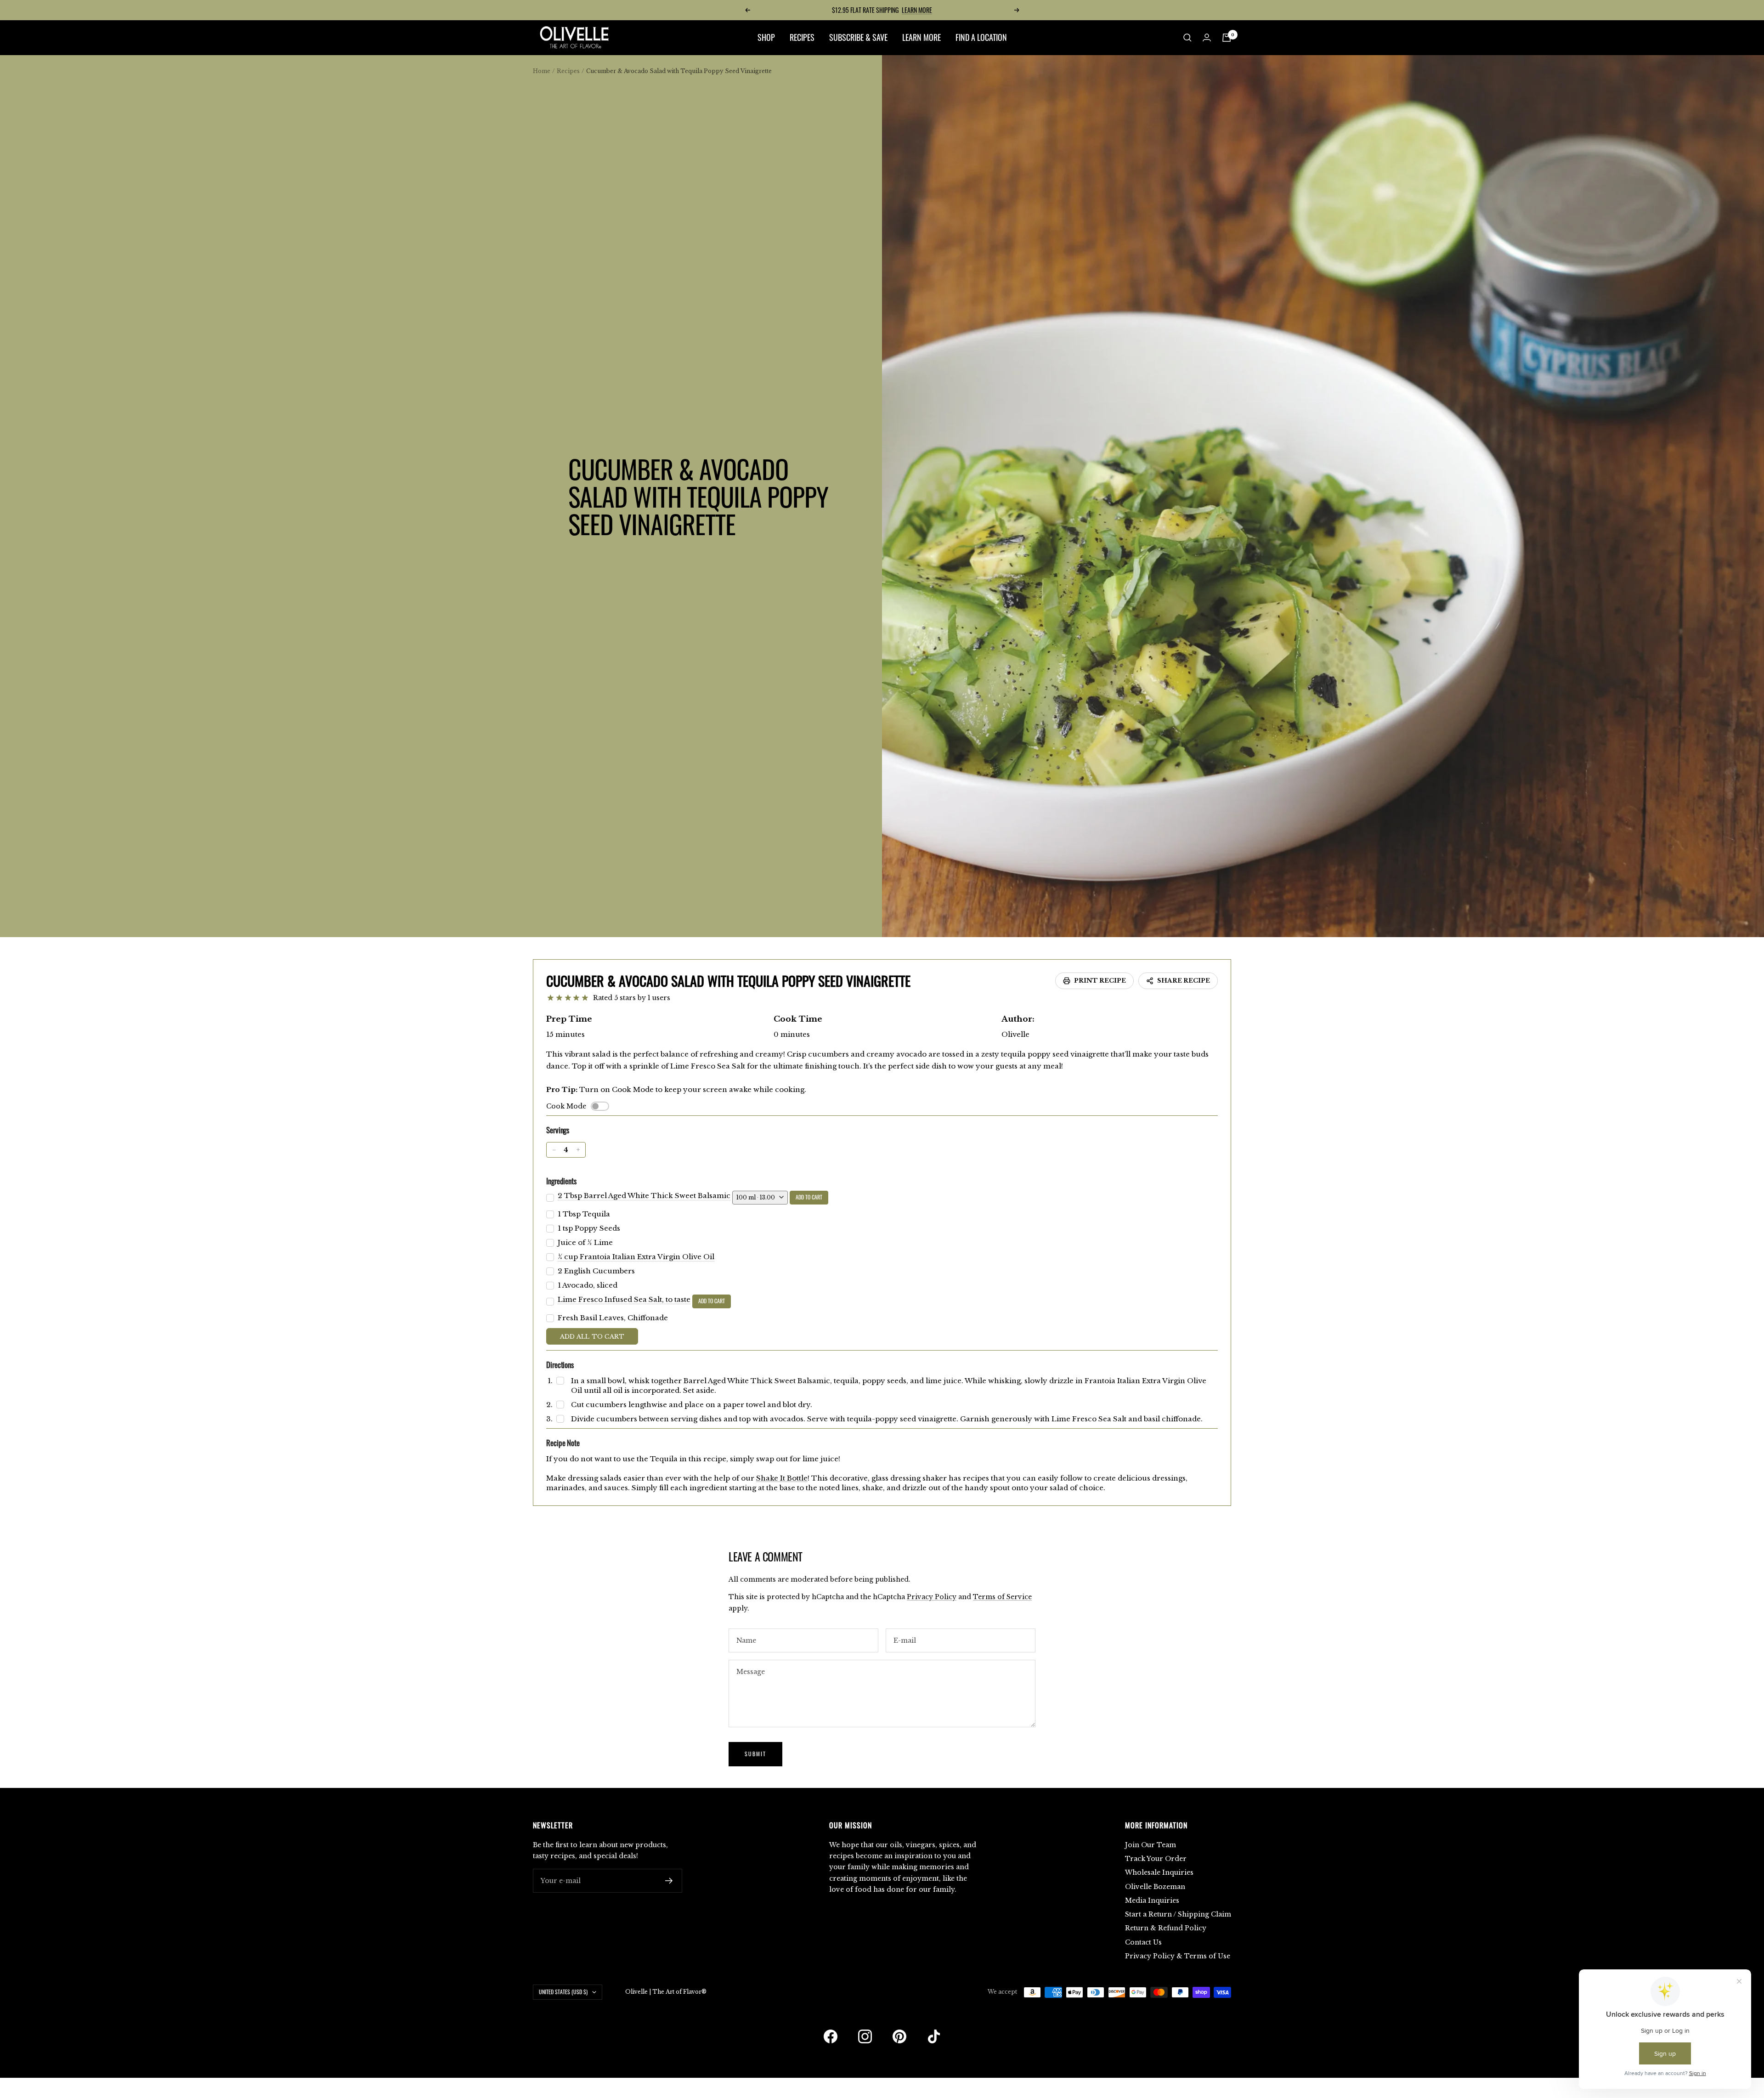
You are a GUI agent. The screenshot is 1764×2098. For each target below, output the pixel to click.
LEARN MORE (917, 10)
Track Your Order (1156, 1859)
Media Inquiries (1152, 1900)
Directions (560, 1365)
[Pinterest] (899, 2036)
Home (542, 71)
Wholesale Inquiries (1159, 1872)
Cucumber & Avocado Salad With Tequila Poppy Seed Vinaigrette (728, 981)
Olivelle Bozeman (1155, 1887)
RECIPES (802, 37)
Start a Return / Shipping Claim (1178, 1914)
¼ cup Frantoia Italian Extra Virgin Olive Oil (636, 1257)
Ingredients (561, 1181)
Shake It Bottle (782, 1478)
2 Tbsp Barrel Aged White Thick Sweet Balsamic (644, 1196)
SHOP (766, 37)
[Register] (669, 1881)
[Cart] (1227, 38)
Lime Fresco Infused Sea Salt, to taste (624, 1299)
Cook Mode (566, 1106)
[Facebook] (831, 2036)
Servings (558, 1130)
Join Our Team (1151, 1845)
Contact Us (1143, 1942)
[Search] (1187, 38)
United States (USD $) (563, 1992)
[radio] (551, 998)
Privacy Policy (932, 1597)
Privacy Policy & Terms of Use (1178, 1956)
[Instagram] (865, 2036)
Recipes (568, 71)
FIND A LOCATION (981, 37)
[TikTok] (934, 2036)
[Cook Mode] (600, 1106)
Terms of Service (1002, 1597)
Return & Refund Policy (1166, 1928)
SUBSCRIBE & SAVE (858, 37)
